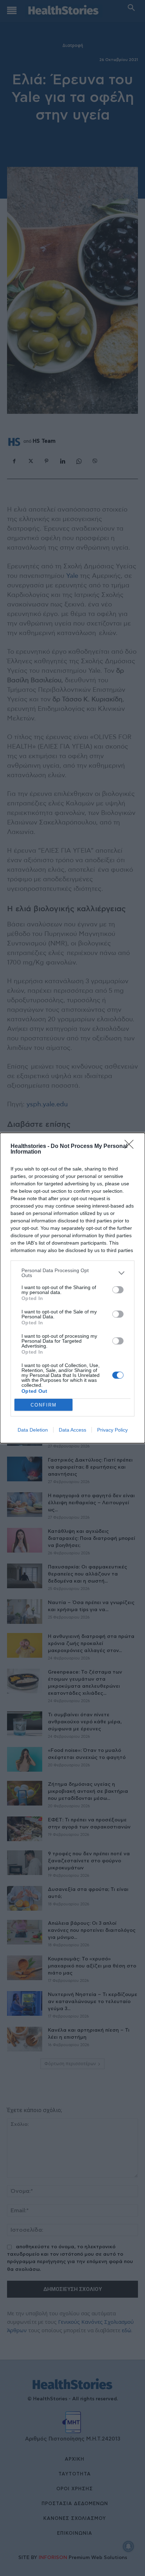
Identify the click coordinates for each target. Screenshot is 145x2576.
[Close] (131, 1147)
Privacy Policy (112, 1430)
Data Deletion (33, 1430)
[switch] (118, 1290)
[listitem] (72, 1273)
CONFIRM (44, 1405)
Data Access (72, 1430)
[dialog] (72, 1288)
